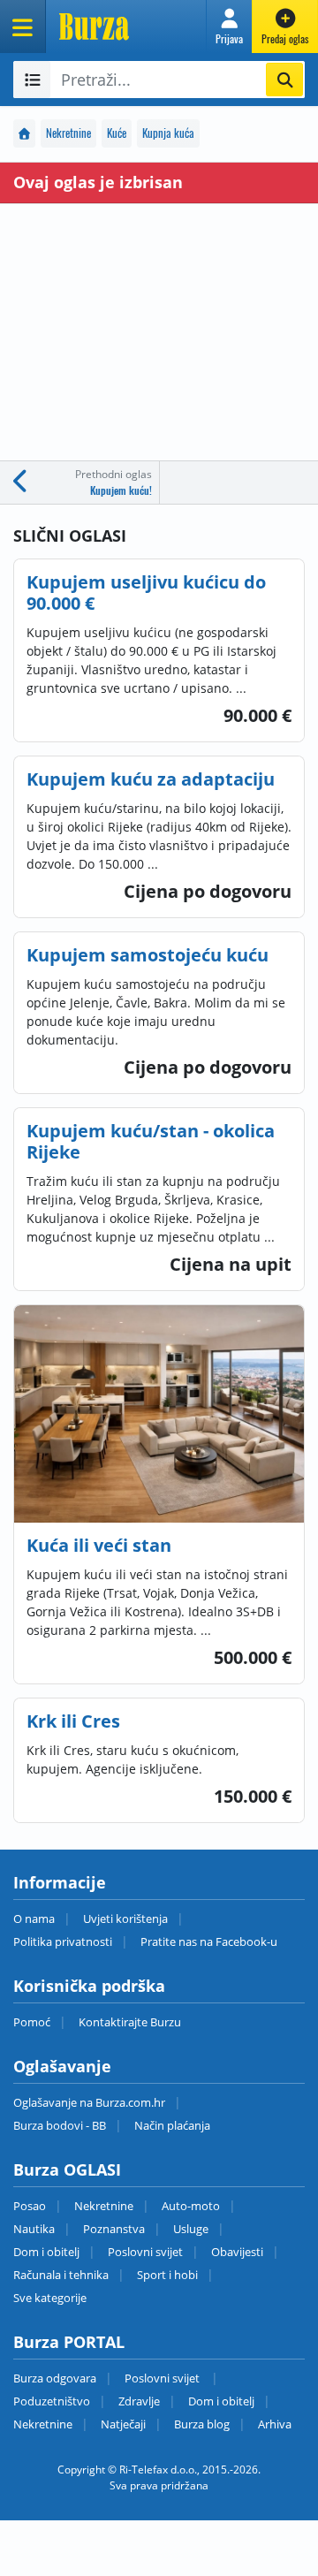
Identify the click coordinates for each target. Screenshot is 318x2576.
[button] (229, 27)
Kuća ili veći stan (99, 1545)
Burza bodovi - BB (60, 2125)
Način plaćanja (172, 2125)
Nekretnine (68, 133)
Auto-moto (191, 2206)
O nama (34, 1919)
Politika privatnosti (63, 1941)
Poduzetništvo (52, 2401)
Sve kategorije (50, 2298)
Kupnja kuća (168, 133)
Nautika (34, 2229)
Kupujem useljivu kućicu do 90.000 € (146, 593)
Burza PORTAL (69, 2342)
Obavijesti (237, 2252)
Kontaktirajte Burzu (130, 2022)
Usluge (191, 2229)
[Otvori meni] (23, 27)
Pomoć (32, 2022)
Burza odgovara (55, 2378)
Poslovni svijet (145, 2252)
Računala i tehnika (61, 2275)
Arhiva (275, 2424)
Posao (30, 2206)
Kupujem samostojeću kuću (148, 955)
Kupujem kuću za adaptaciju (151, 779)
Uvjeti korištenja (125, 1919)
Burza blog (202, 2424)
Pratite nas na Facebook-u (209, 1941)
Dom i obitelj (46, 2252)
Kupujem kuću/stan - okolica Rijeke (151, 1141)
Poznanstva (114, 2229)
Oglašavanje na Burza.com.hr (89, 2102)
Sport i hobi (167, 2275)
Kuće (117, 133)
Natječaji (123, 2424)
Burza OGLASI (67, 2169)
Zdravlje (139, 2401)
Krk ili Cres (73, 1721)
